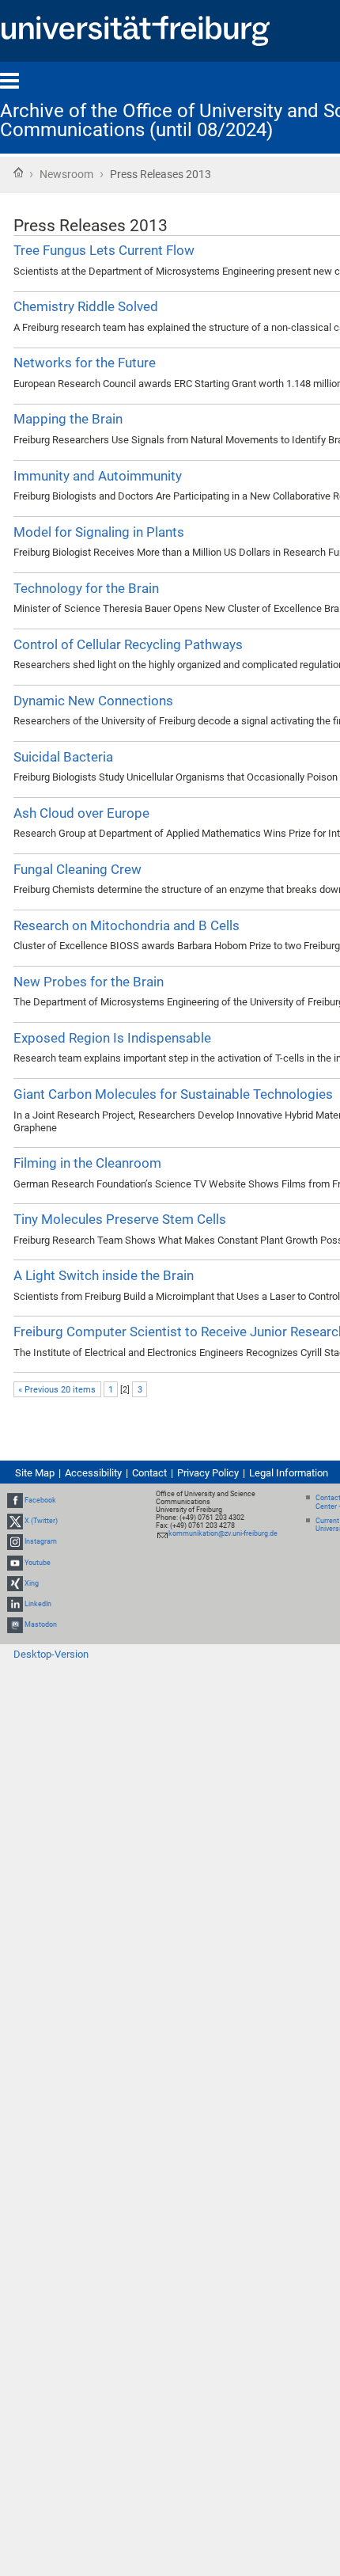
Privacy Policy (208, 1473)
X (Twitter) (41, 1521)
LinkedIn (38, 1604)
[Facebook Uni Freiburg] (15, 1500)
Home (18, 173)
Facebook (40, 1500)
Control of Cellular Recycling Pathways (128, 644)
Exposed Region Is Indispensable (112, 1038)
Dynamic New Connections (93, 701)
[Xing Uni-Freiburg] (15, 1583)
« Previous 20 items (57, 1390)
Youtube (38, 1563)
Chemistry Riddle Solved (86, 306)
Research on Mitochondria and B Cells (127, 925)
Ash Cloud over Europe (81, 813)
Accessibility (93, 1473)
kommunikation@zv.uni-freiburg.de (223, 1533)
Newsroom (66, 174)
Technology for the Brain (86, 588)
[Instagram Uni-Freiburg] (15, 1541)
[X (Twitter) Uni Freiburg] (15, 1521)
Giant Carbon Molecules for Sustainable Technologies (173, 1094)
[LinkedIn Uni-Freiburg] (15, 1604)
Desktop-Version (51, 1654)
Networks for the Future (85, 363)
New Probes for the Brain (89, 982)
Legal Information (289, 1473)
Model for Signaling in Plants (99, 532)
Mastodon (41, 1624)
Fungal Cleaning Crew (77, 869)
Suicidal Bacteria (63, 757)
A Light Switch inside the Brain (104, 1275)
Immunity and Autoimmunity (98, 476)
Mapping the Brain (68, 419)
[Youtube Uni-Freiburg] (15, 1563)
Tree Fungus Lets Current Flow (104, 250)
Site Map (35, 1473)
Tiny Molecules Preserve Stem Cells (120, 1219)
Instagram (41, 1541)
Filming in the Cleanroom (87, 1163)
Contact (149, 1473)
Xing (32, 1583)
